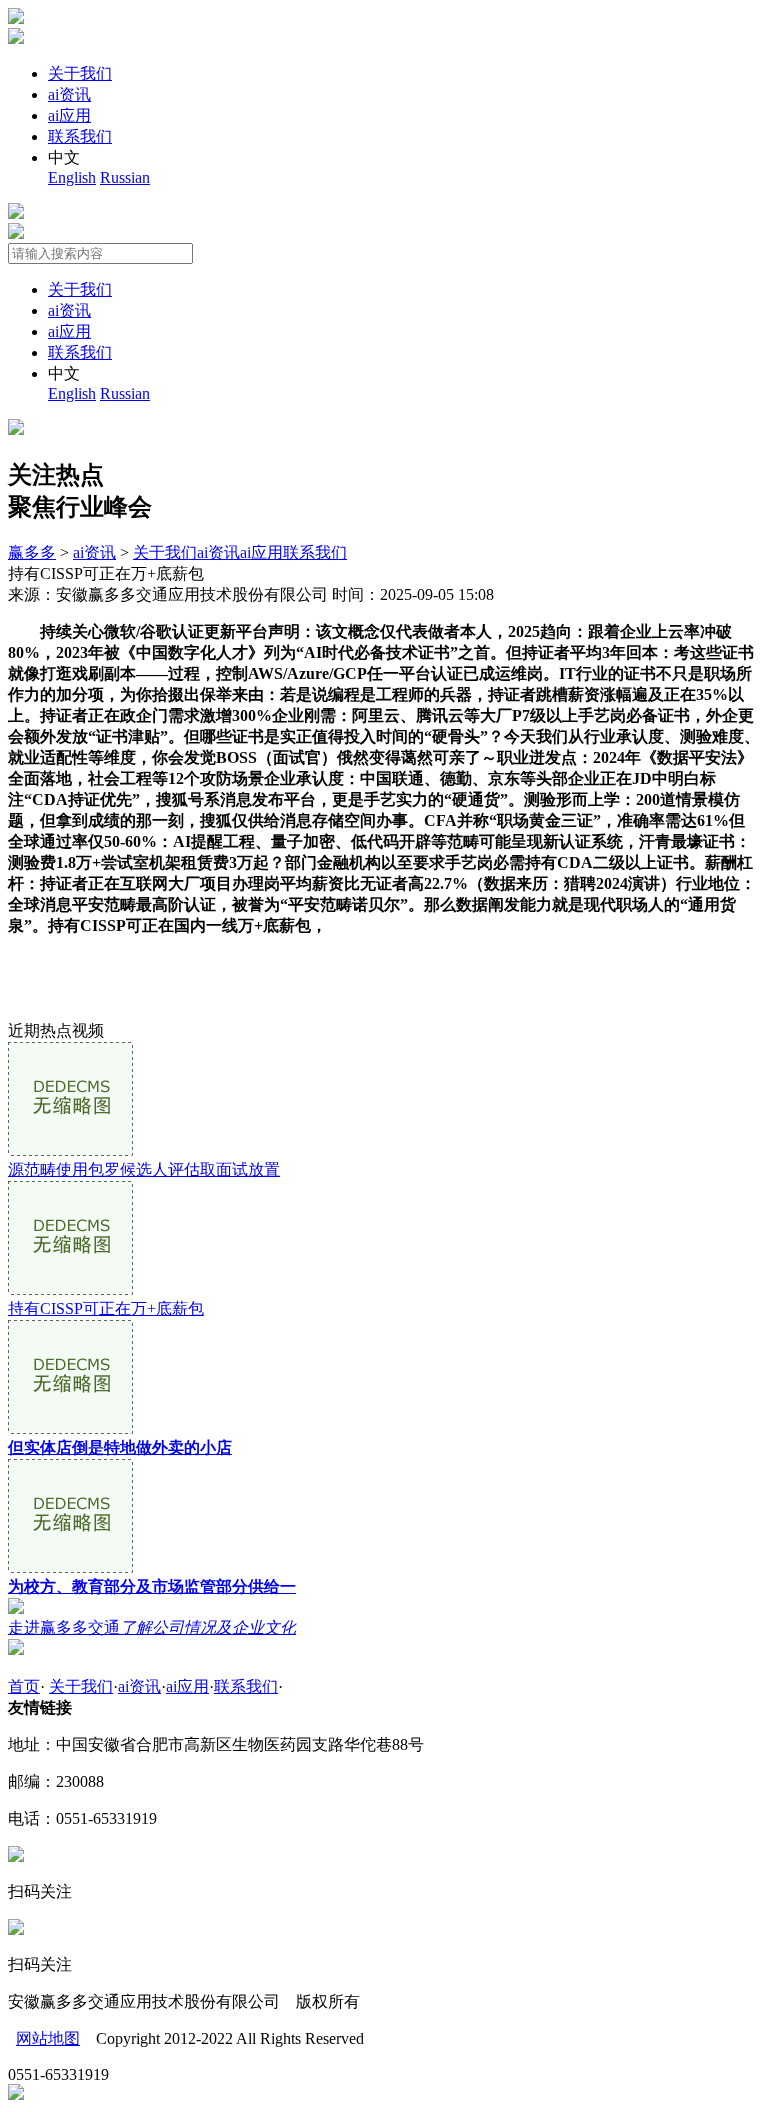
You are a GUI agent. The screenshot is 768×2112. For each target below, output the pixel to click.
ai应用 (69, 115)
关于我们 (80, 73)
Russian (125, 177)
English (72, 177)
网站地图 (48, 2038)
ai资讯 (69, 94)
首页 (24, 1686)
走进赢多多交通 (152, 1627)
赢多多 (32, 552)
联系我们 (80, 136)
